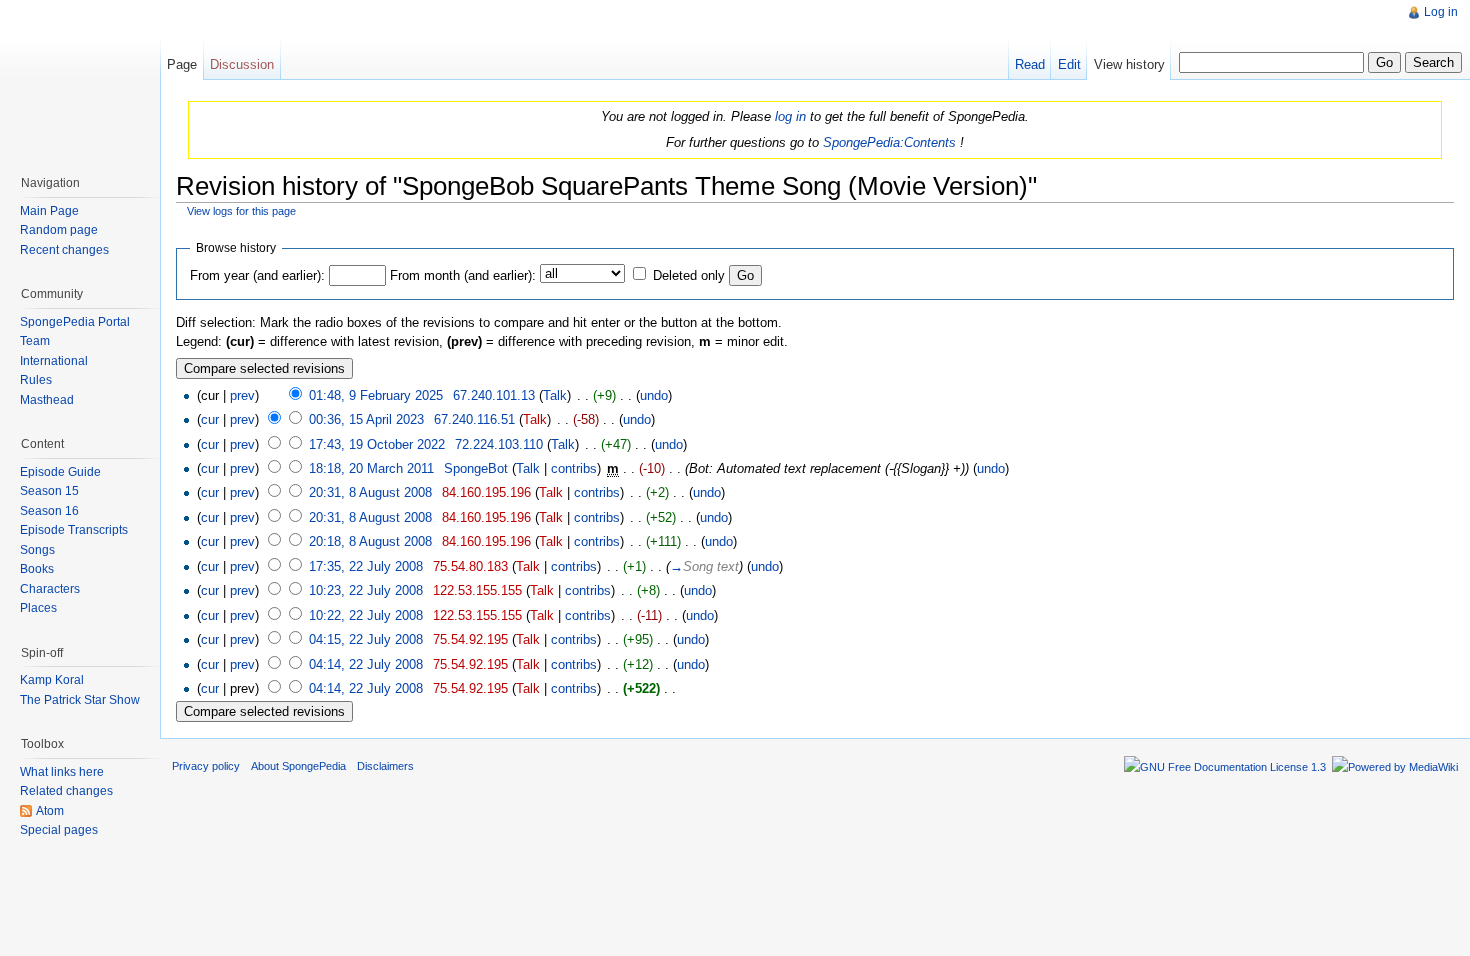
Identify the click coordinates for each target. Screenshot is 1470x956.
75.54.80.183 (470, 566)
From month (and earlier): (463, 275)
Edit (1069, 64)
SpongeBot (476, 468)
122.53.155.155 (477, 590)
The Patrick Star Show (80, 700)
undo (654, 395)
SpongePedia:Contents (889, 142)
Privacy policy (206, 766)
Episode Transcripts (74, 530)
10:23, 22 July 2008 (366, 590)
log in (790, 116)
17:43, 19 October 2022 (377, 444)
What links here (62, 772)
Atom (50, 811)
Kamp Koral (52, 680)
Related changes (66, 791)
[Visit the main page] (80, 80)
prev (242, 395)
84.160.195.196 (486, 492)
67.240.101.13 (494, 395)
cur (210, 419)
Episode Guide (60, 472)
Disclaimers (385, 766)
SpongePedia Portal (75, 322)
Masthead (47, 400)
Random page (59, 230)
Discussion (242, 64)
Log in (1441, 12)
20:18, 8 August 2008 (370, 541)
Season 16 (49, 511)
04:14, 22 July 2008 (366, 664)
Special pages (59, 830)
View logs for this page (241, 211)
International (54, 361)
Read (1030, 64)
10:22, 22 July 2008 (366, 615)
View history (1129, 64)
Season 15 (49, 491)
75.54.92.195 (470, 639)
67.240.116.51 (474, 419)
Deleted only (689, 275)
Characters (50, 589)
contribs (574, 468)
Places (38, 608)
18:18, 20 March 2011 (371, 468)
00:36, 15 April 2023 (366, 419)
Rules (36, 380)
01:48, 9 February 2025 (376, 395)
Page (182, 64)
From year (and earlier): (257, 275)
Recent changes (64, 250)
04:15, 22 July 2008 (366, 639)
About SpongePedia (298, 766)
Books (37, 569)
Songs (37, 550)
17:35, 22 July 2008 (366, 566)
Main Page (49, 211)
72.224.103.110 (499, 444)
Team (35, 341)
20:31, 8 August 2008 (370, 492)
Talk (555, 395)
